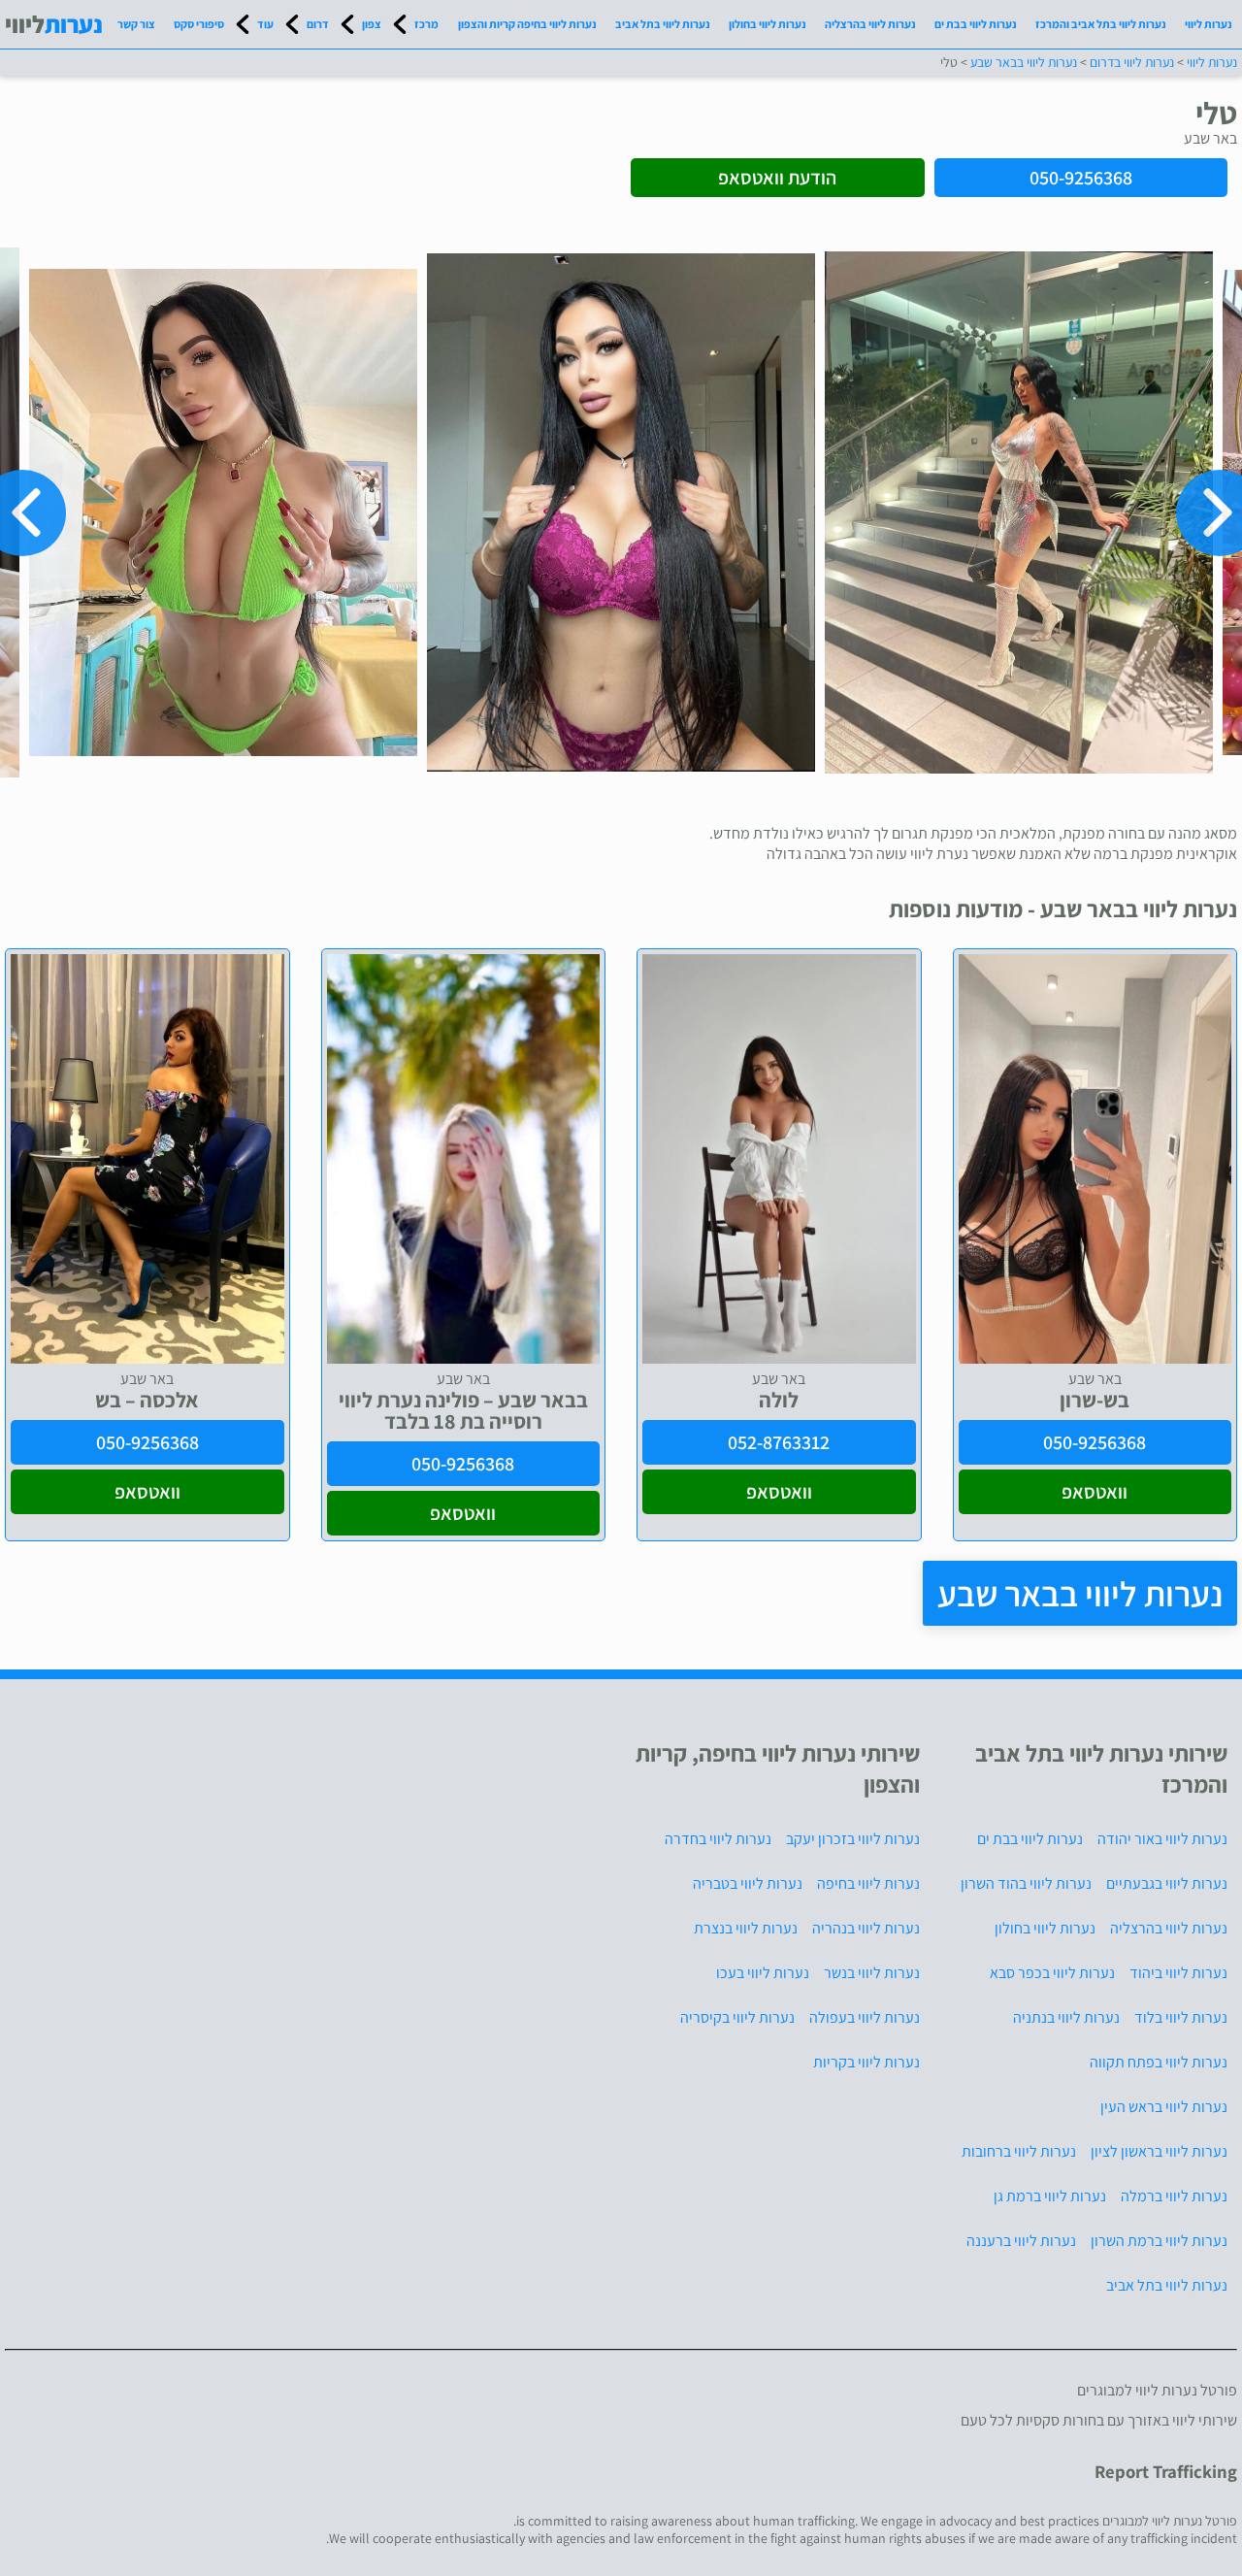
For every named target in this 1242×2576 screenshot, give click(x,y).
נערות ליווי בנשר (872, 1973)
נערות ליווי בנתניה (1066, 2017)
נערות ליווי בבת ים (976, 24)
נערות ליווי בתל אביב (663, 24)
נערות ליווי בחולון (768, 24)
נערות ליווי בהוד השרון (1026, 1883)
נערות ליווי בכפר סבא (1052, 1973)
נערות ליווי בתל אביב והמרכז (1101, 24)
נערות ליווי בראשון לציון (1159, 2151)
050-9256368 (1081, 178)
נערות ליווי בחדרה (718, 1839)
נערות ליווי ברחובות (1019, 2151)
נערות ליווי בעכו (763, 1973)
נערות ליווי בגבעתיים (1167, 1883)
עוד (265, 24)
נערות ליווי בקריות (866, 2062)
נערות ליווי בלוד (1181, 2017)
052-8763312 (779, 1442)
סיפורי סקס (199, 24)
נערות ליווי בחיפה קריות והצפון (527, 24)
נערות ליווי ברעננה (1021, 2241)
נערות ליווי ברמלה (1174, 2196)
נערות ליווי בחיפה (868, 1883)
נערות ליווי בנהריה (866, 1928)
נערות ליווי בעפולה (865, 2017)
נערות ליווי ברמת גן (1050, 2196)
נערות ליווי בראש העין (1164, 2107)
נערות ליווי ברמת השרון (1159, 2241)
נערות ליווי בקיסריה (737, 2017)
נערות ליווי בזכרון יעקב (853, 1839)
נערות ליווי (1209, 24)
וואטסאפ (1095, 1492)
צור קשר (136, 24)
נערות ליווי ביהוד (1178, 1973)
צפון (372, 24)
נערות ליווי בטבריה (748, 1883)
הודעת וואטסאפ (777, 178)
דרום (318, 24)
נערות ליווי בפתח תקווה (1159, 2062)
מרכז (426, 24)
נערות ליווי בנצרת (746, 1928)
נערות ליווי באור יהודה (1162, 1839)
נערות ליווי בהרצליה (870, 24)
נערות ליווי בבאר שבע (1080, 1593)
